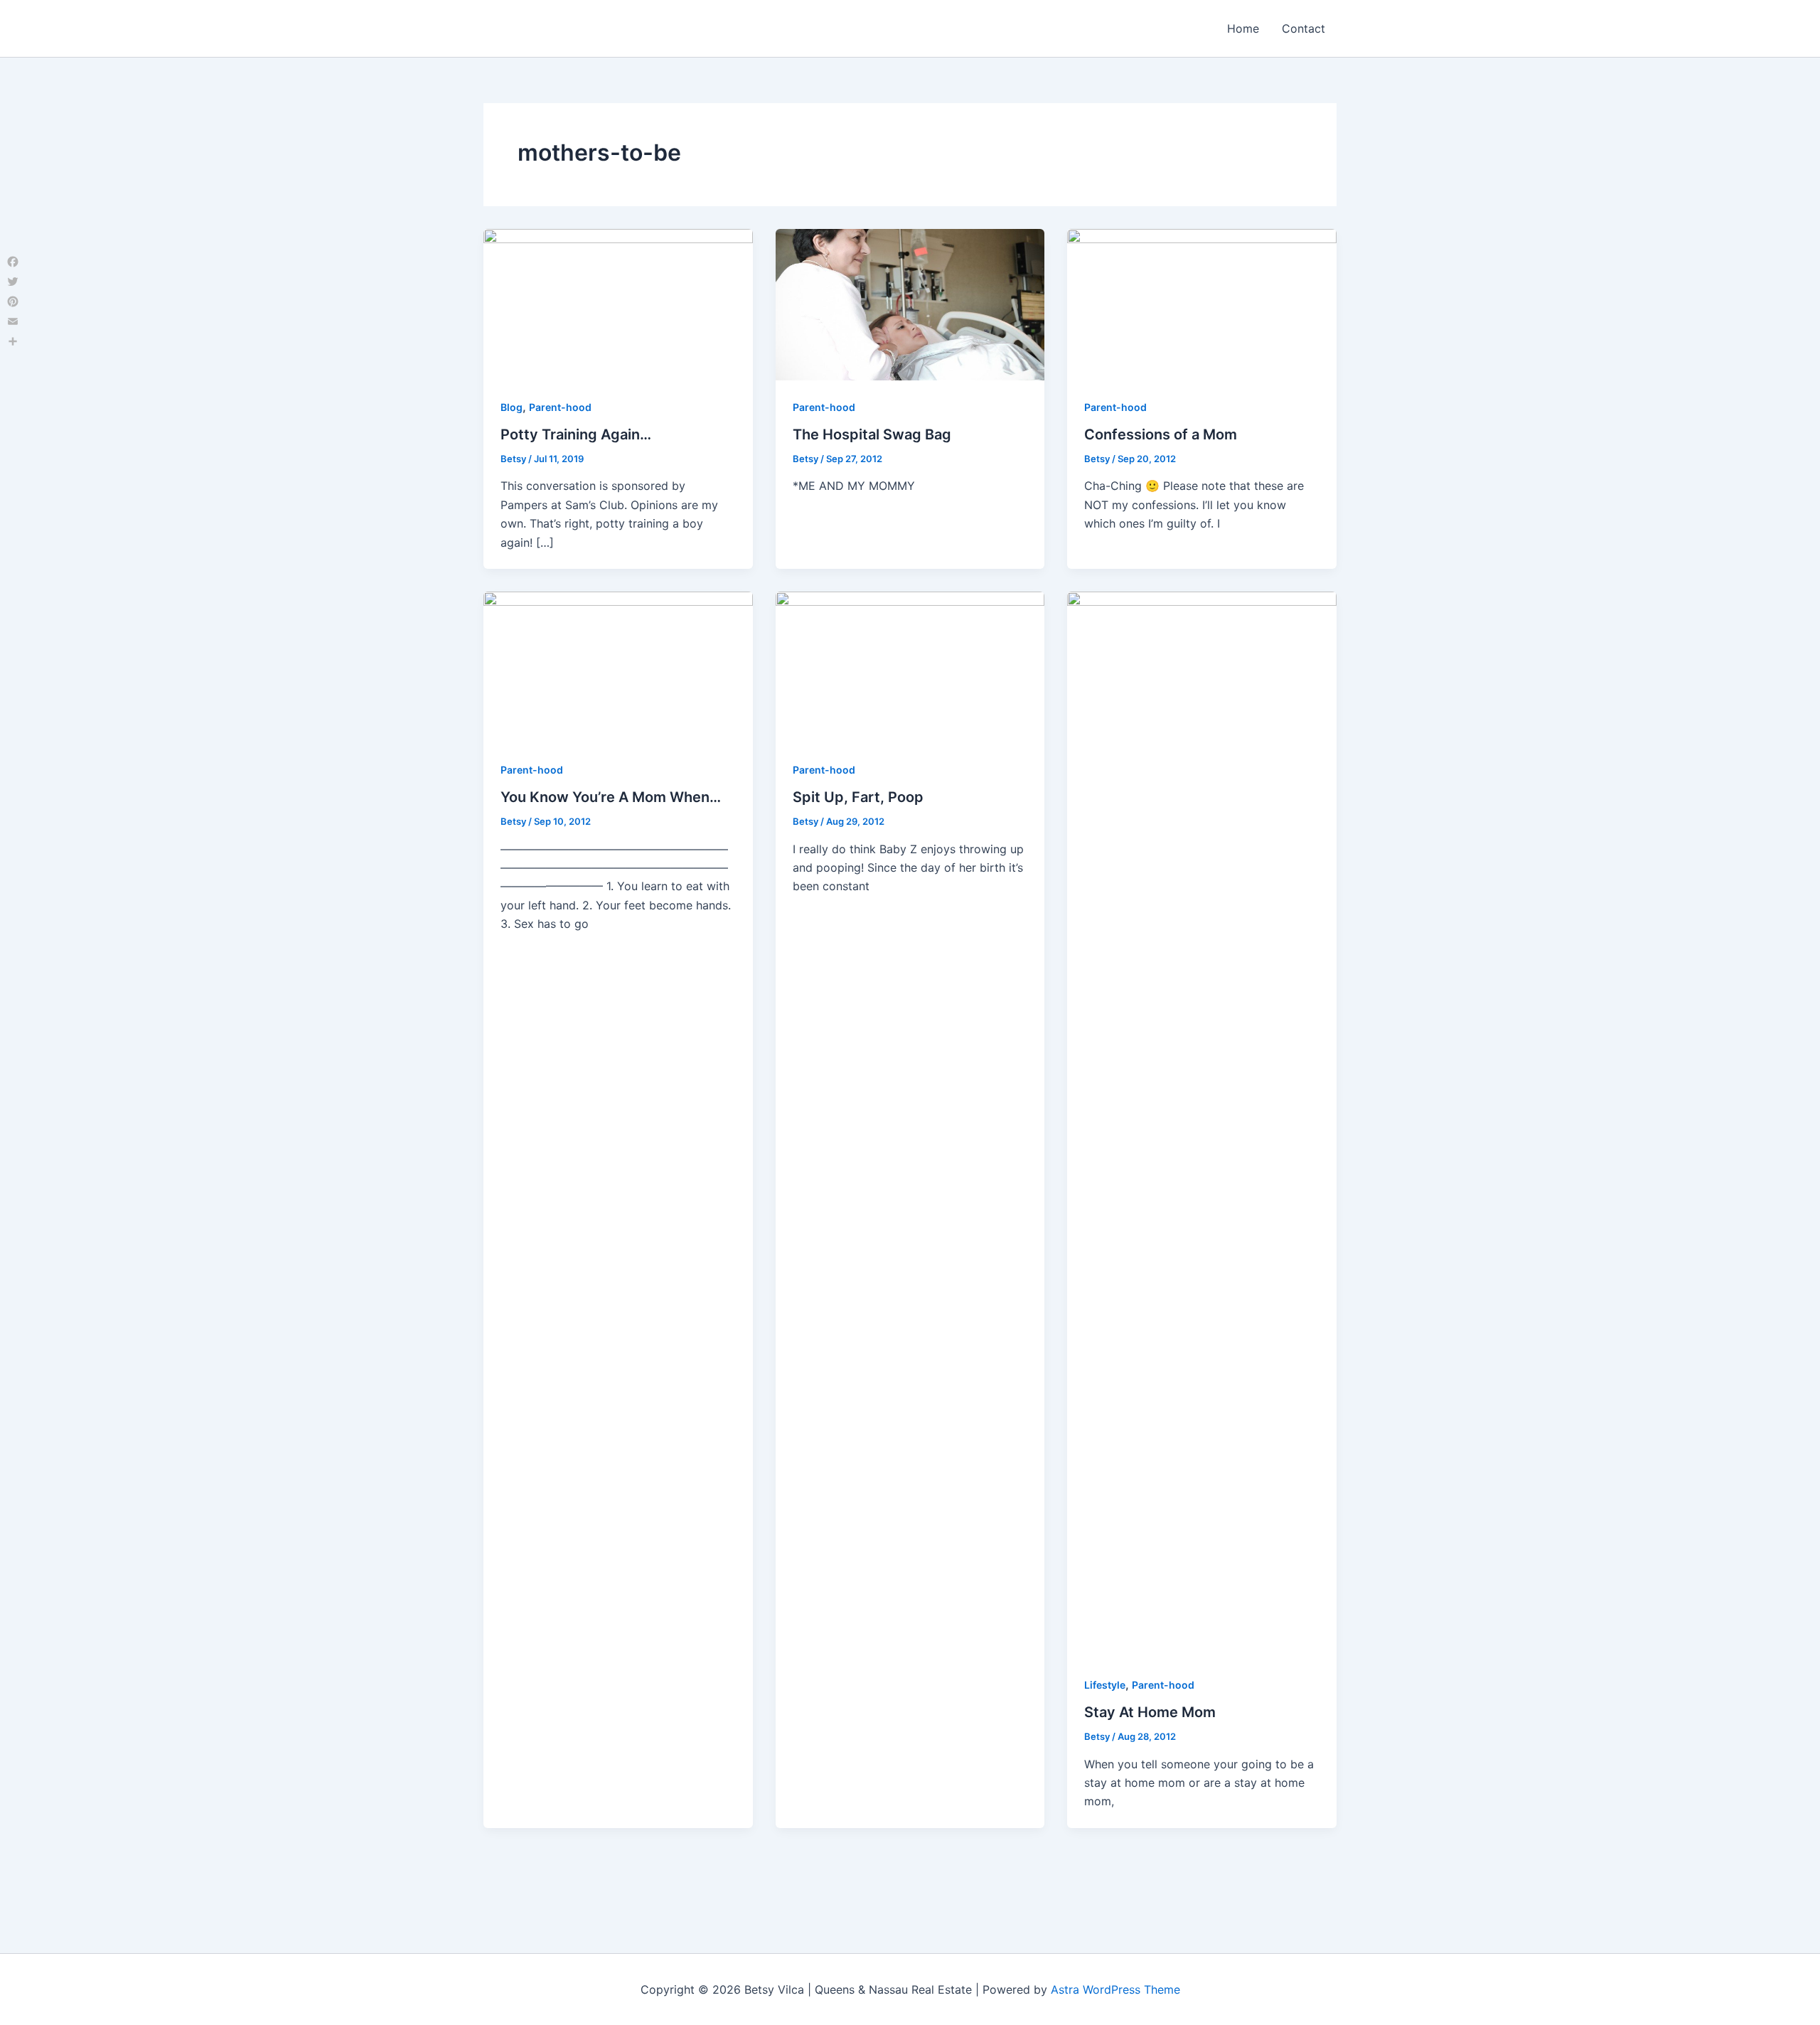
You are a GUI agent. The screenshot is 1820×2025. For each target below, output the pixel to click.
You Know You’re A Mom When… (611, 797)
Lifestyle (1105, 1685)
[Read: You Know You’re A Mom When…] (618, 666)
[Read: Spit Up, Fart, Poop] (910, 666)
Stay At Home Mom (1150, 1712)
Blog (512, 407)
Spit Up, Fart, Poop (858, 797)
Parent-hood (560, 407)
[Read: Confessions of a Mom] (1202, 304)
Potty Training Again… (576, 434)
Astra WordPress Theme (1115, 1989)
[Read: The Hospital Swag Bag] (910, 304)
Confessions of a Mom (1161, 434)
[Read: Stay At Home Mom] (1202, 1123)
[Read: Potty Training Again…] (618, 304)
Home (1243, 28)
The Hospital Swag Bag (872, 434)
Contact (1304, 28)
